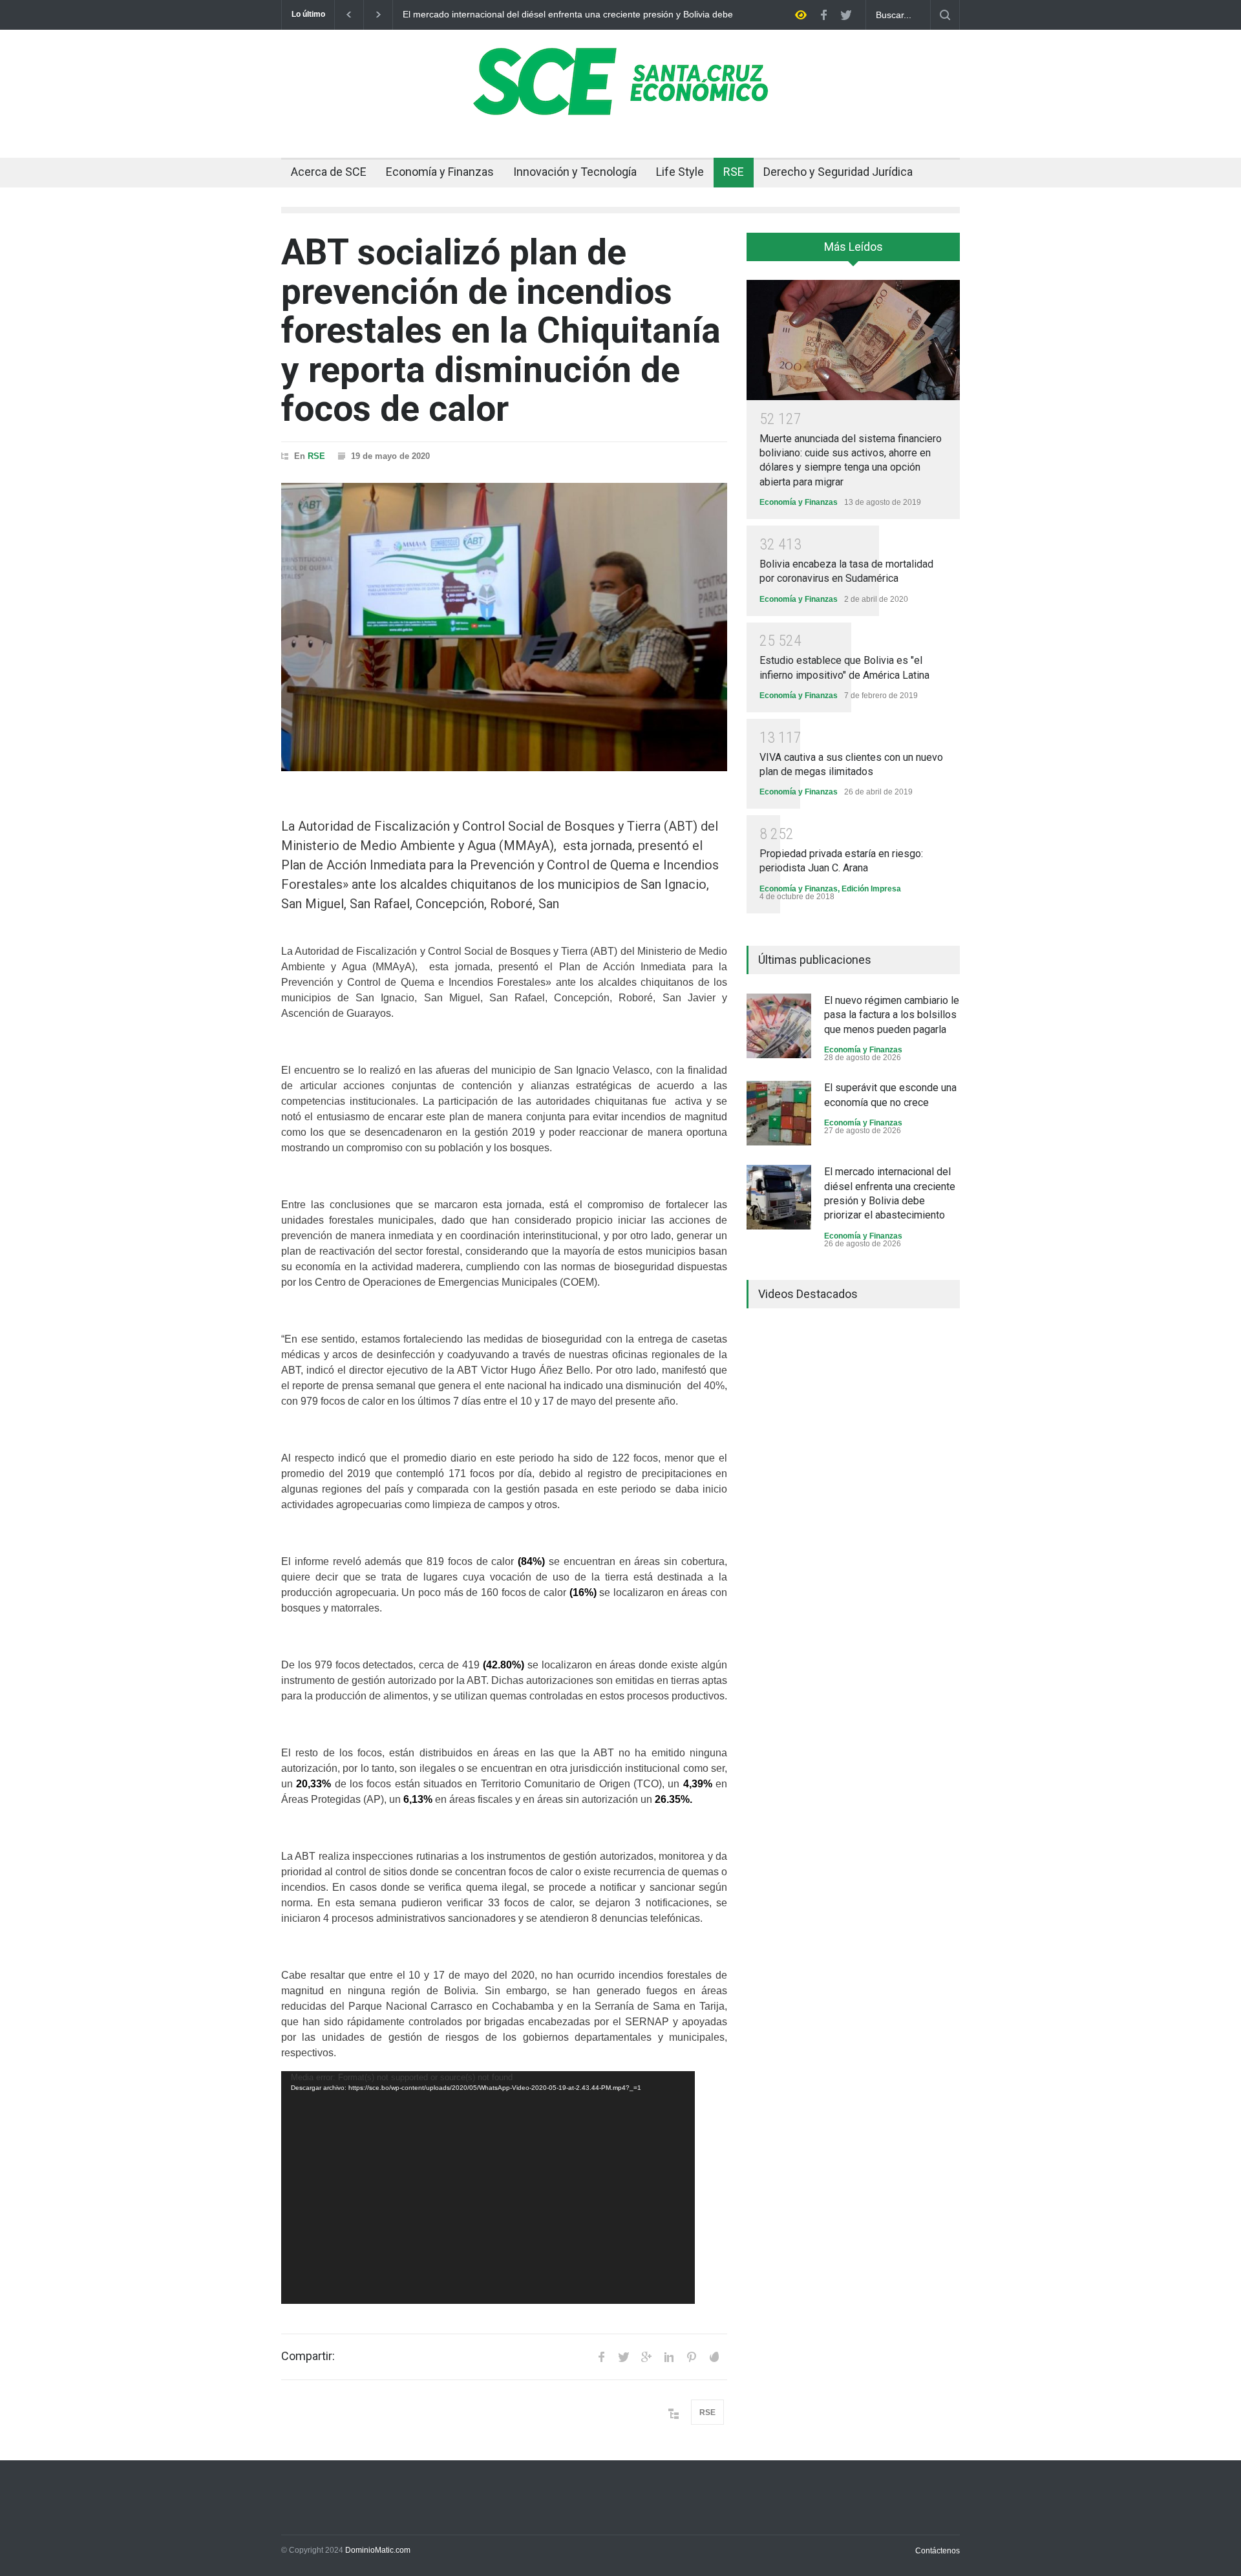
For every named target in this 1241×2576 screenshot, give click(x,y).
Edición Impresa (871, 889)
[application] (488, 2187)
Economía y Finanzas (440, 172)
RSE (734, 172)
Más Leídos (854, 247)
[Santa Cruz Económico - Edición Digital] (620, 108)
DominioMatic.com (378, 2550)
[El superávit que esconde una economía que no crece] (779, 1113)
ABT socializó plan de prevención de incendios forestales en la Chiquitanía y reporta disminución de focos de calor (501, 330)
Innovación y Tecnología (575, 172)
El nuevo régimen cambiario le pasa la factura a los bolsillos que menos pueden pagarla (892, 1015)
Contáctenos (938, 2551)
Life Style (680, 172)
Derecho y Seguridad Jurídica (838, 172)
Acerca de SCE (329, 172)
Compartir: (308, 2356)
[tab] (853, 251)
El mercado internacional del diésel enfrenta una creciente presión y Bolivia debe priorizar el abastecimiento (568, 15)
